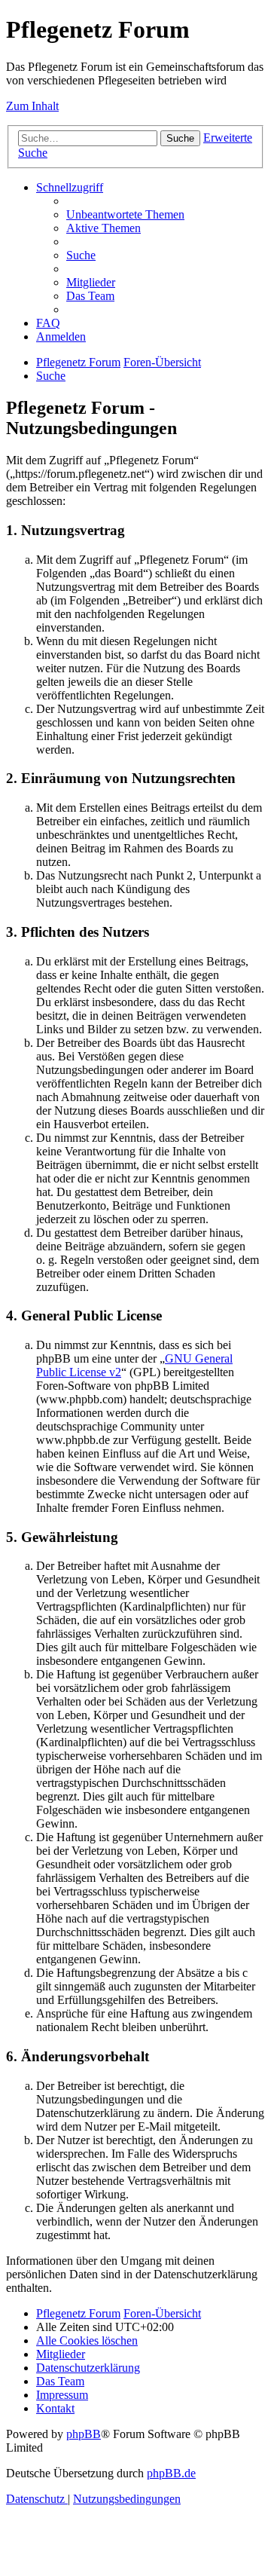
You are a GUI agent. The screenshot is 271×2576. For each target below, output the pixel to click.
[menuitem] (125, 214)
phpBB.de (171, 2473)
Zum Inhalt (32, 106)
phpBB (84, 2434)
